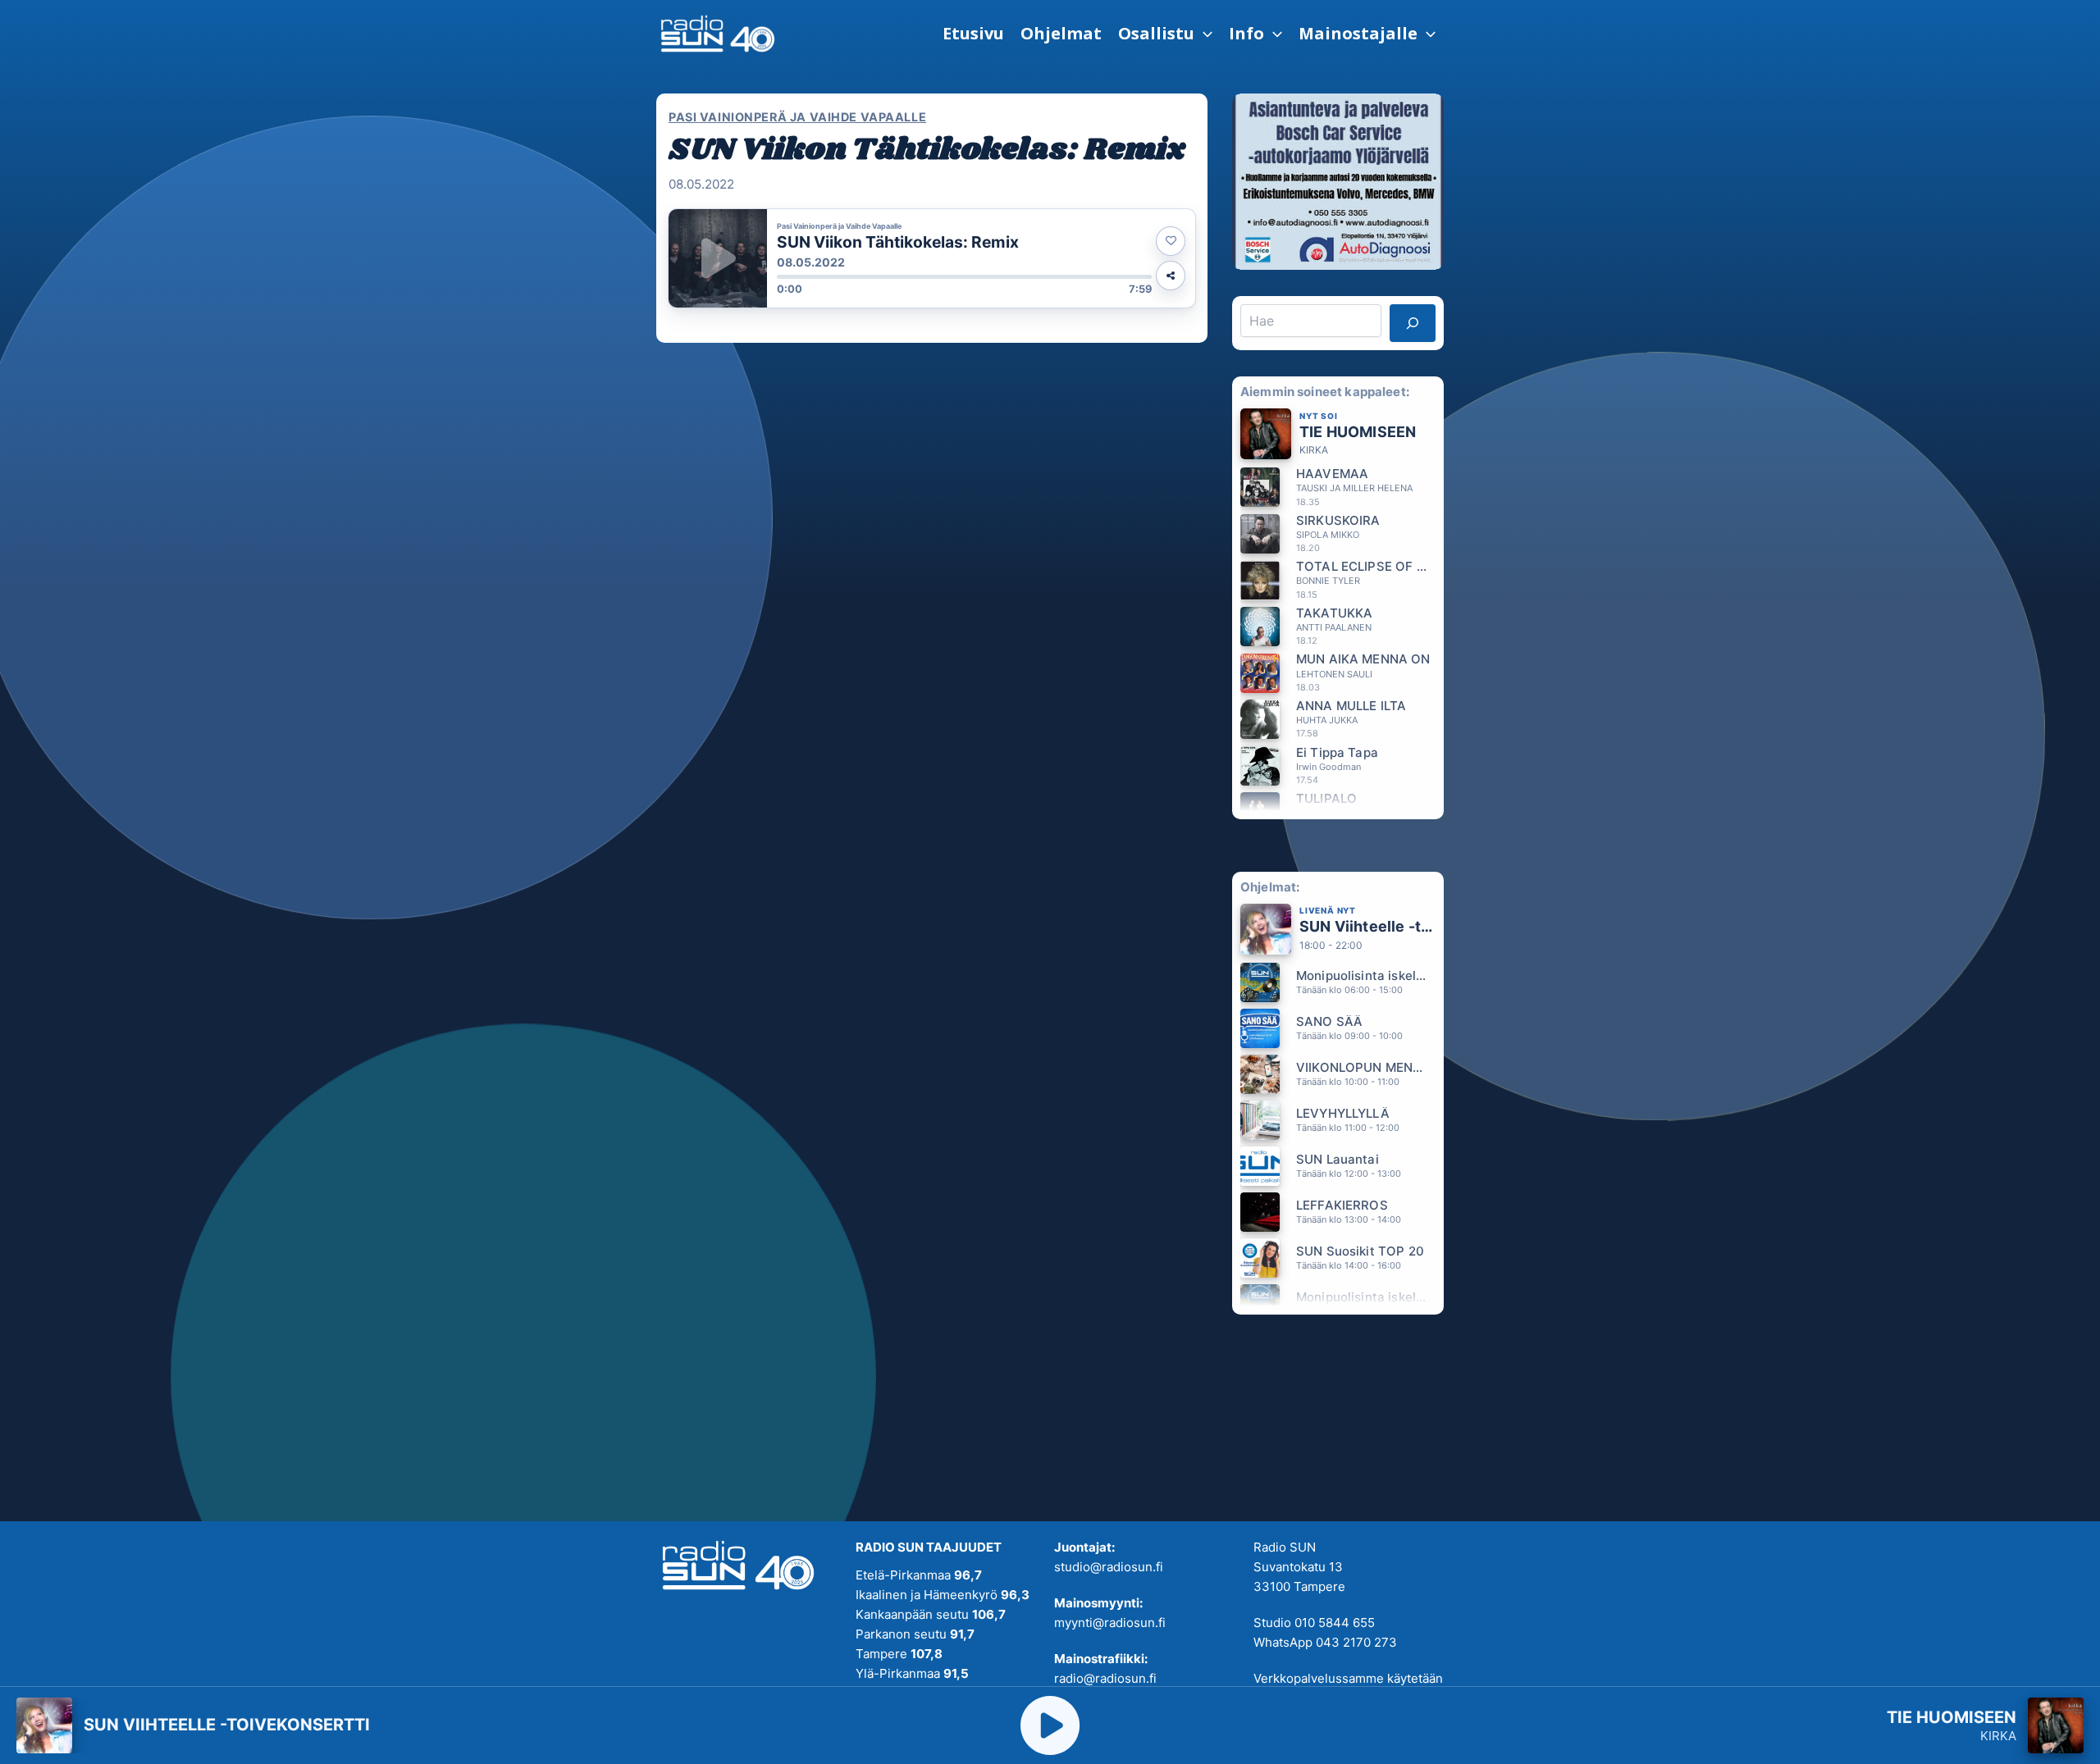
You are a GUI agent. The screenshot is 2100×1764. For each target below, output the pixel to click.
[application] (1203, 34)
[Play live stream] (1050, 1725)
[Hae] (1413, 323)
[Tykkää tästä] (1171, 241)
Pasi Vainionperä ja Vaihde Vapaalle (797, 117)
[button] (1165, 34)
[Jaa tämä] (1171, 276)
